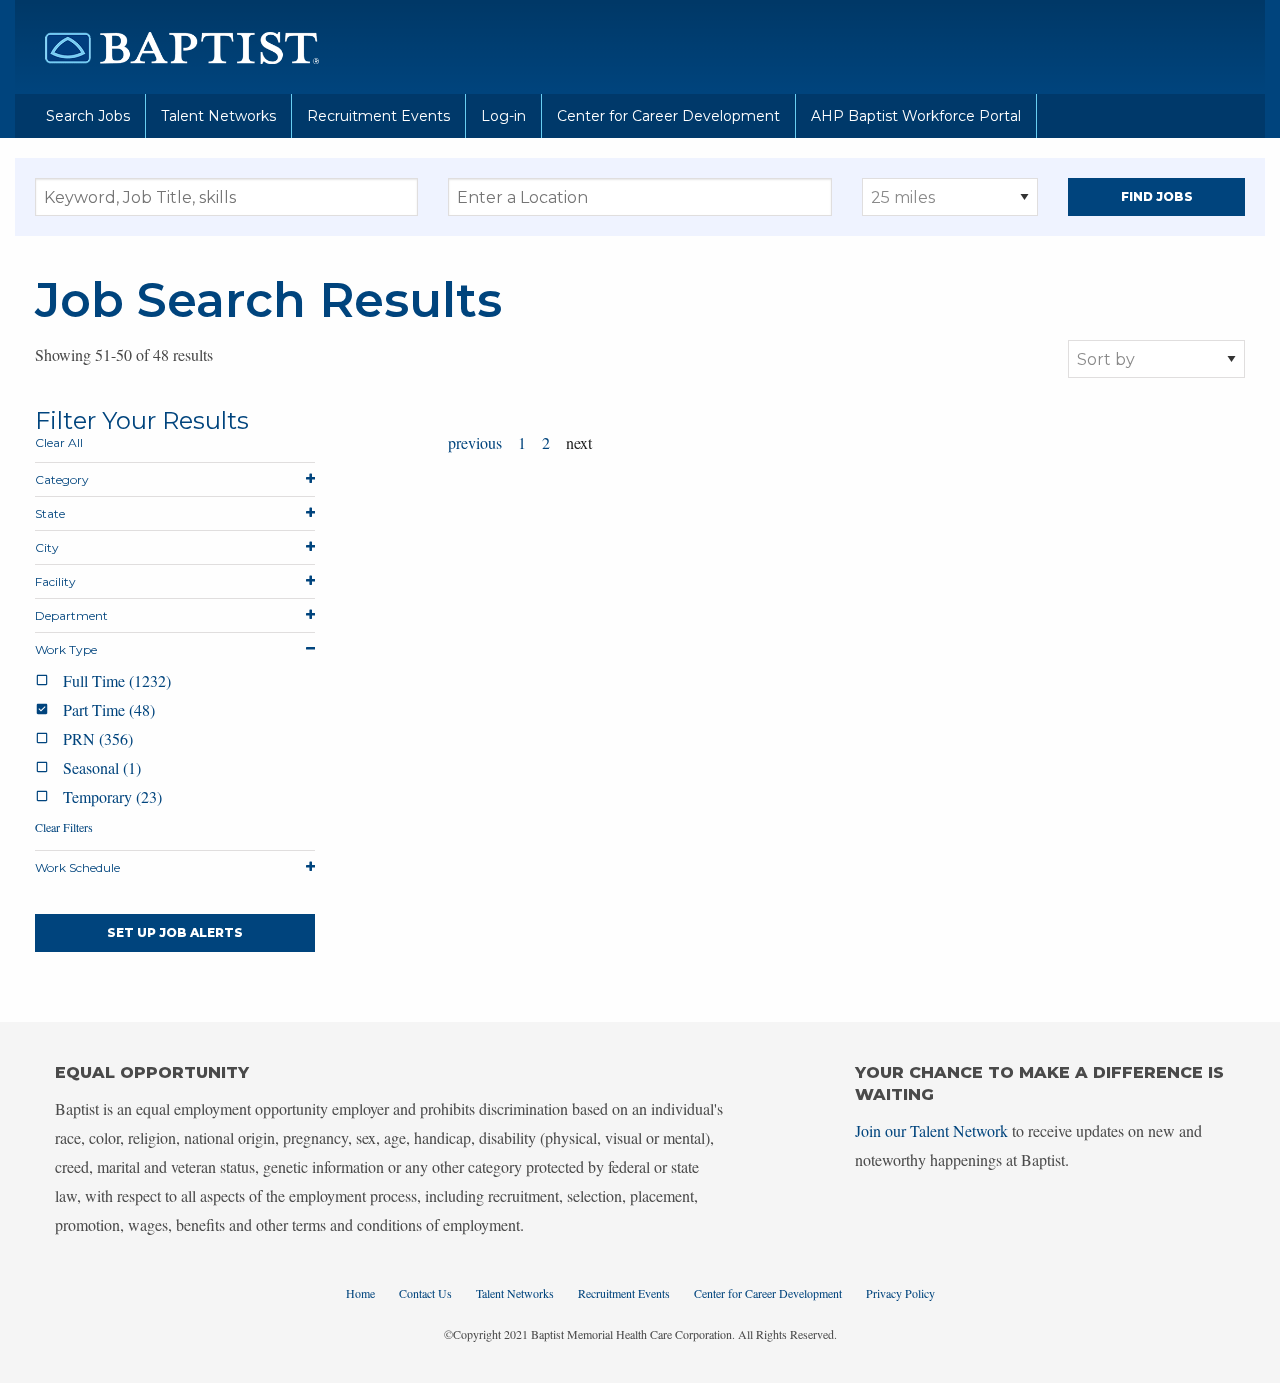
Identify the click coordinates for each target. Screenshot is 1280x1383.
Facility (55, 581)
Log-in (503, 116)
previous (475, 442)
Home (360, 1293)
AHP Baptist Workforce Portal (916, 116)
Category (62, 479)
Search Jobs (88, 116)
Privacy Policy (900, 1293)
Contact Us (425, 1293)
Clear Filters (64, 827)
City (47, 547)
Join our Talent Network (931, 1130)
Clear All (59, 442)
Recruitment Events (378, 116)
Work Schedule (77, 867)
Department (71, 615)
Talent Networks (218, 116)
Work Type (66, 649)
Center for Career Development (668, 116)
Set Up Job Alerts (175, 932)
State (50, 513)
